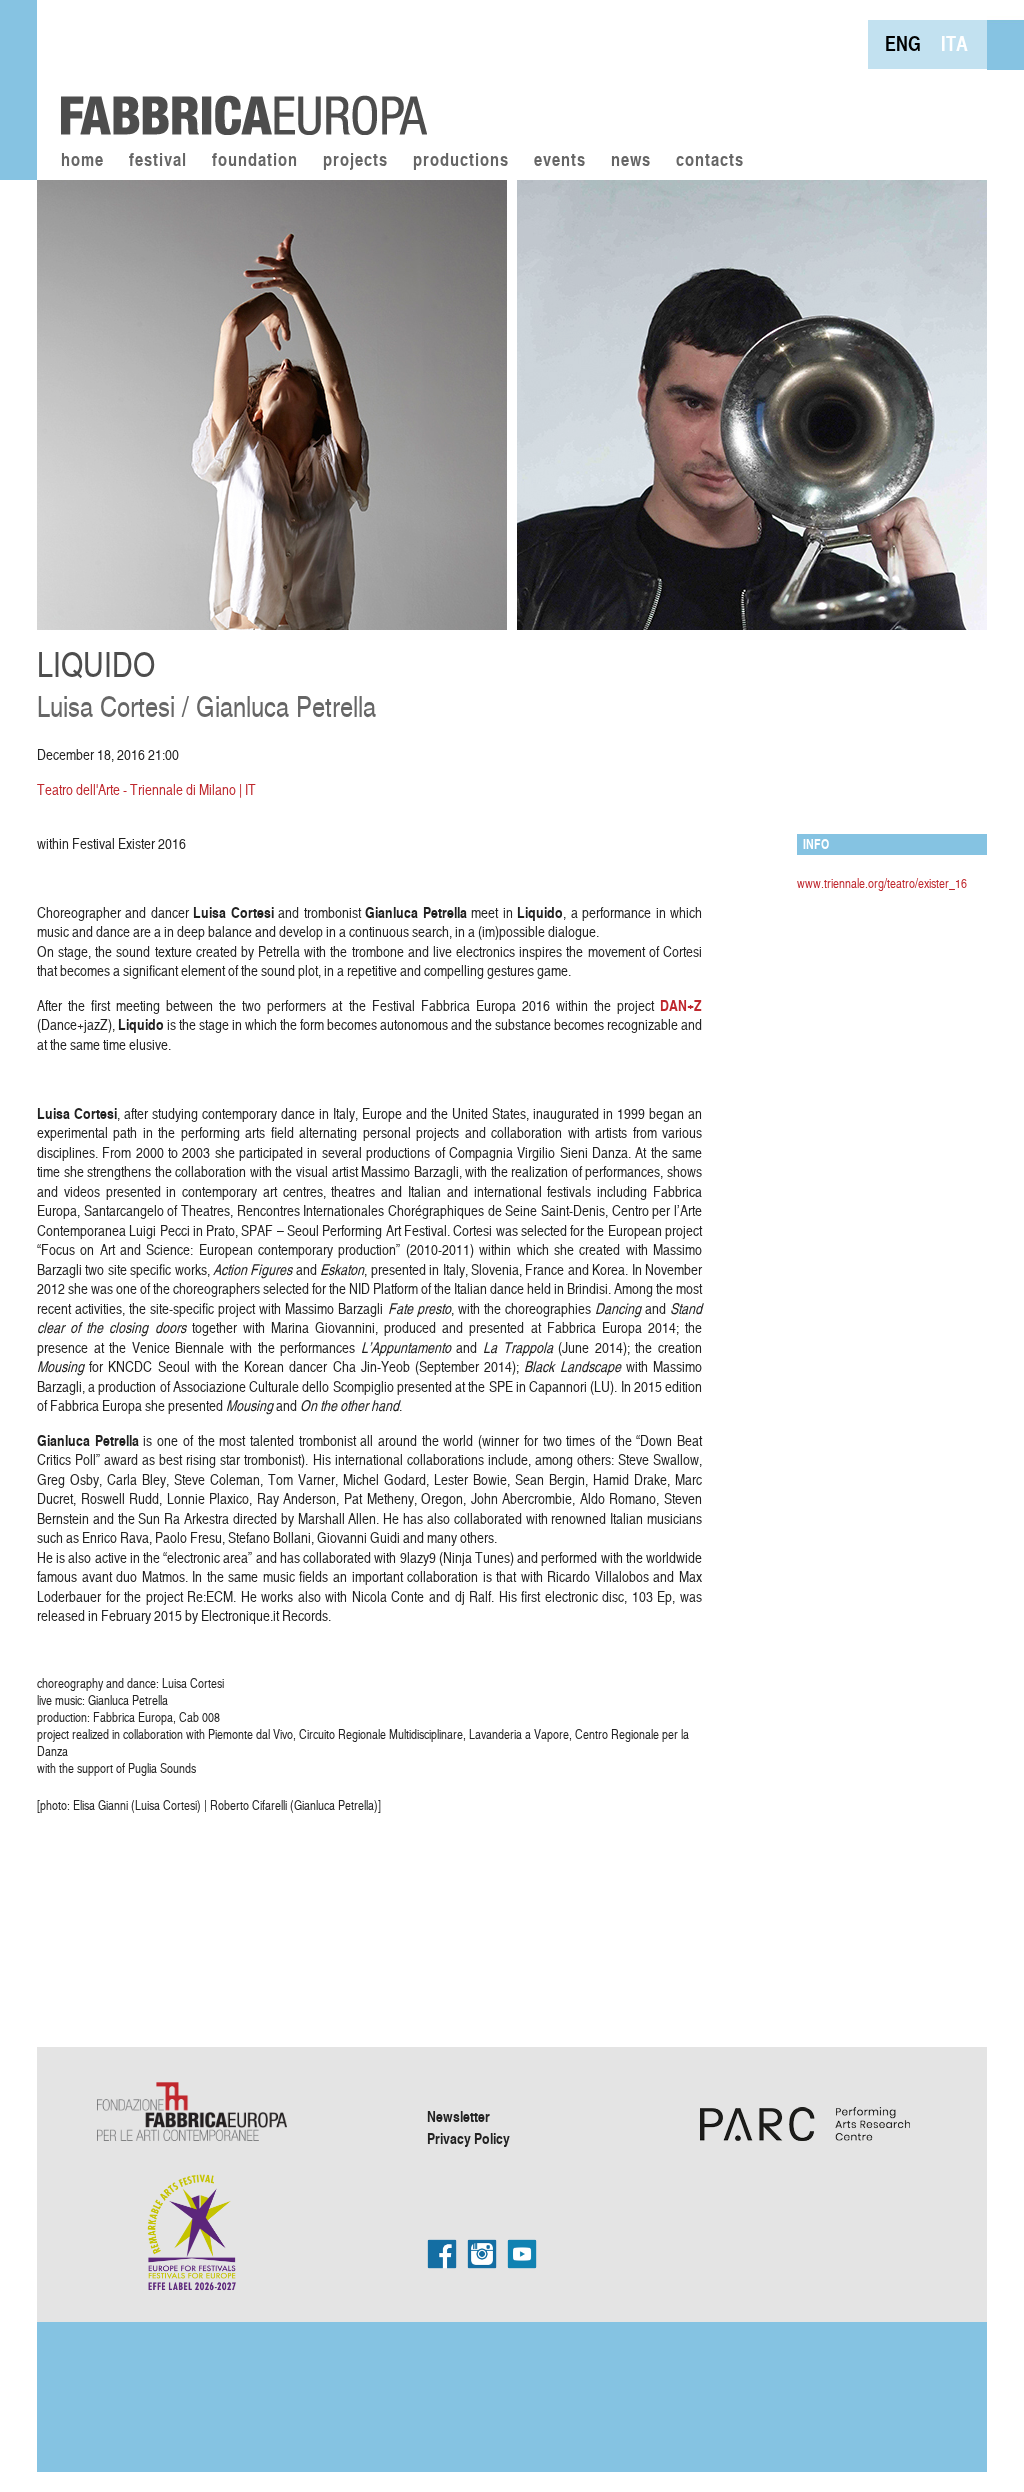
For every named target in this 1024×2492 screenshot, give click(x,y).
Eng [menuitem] (903, 43)
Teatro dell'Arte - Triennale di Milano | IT (146, 789)
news (631, 161)
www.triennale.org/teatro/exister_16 (882, 883)
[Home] (237, 70)
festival (158, 161)
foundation (255, 161)
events (560, 161)
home (82, 161)
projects (355, 161)
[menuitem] (903, 43)
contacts (710, 161)
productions (461, 161)
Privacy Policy (468, 2138)
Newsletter (458, 2116)
